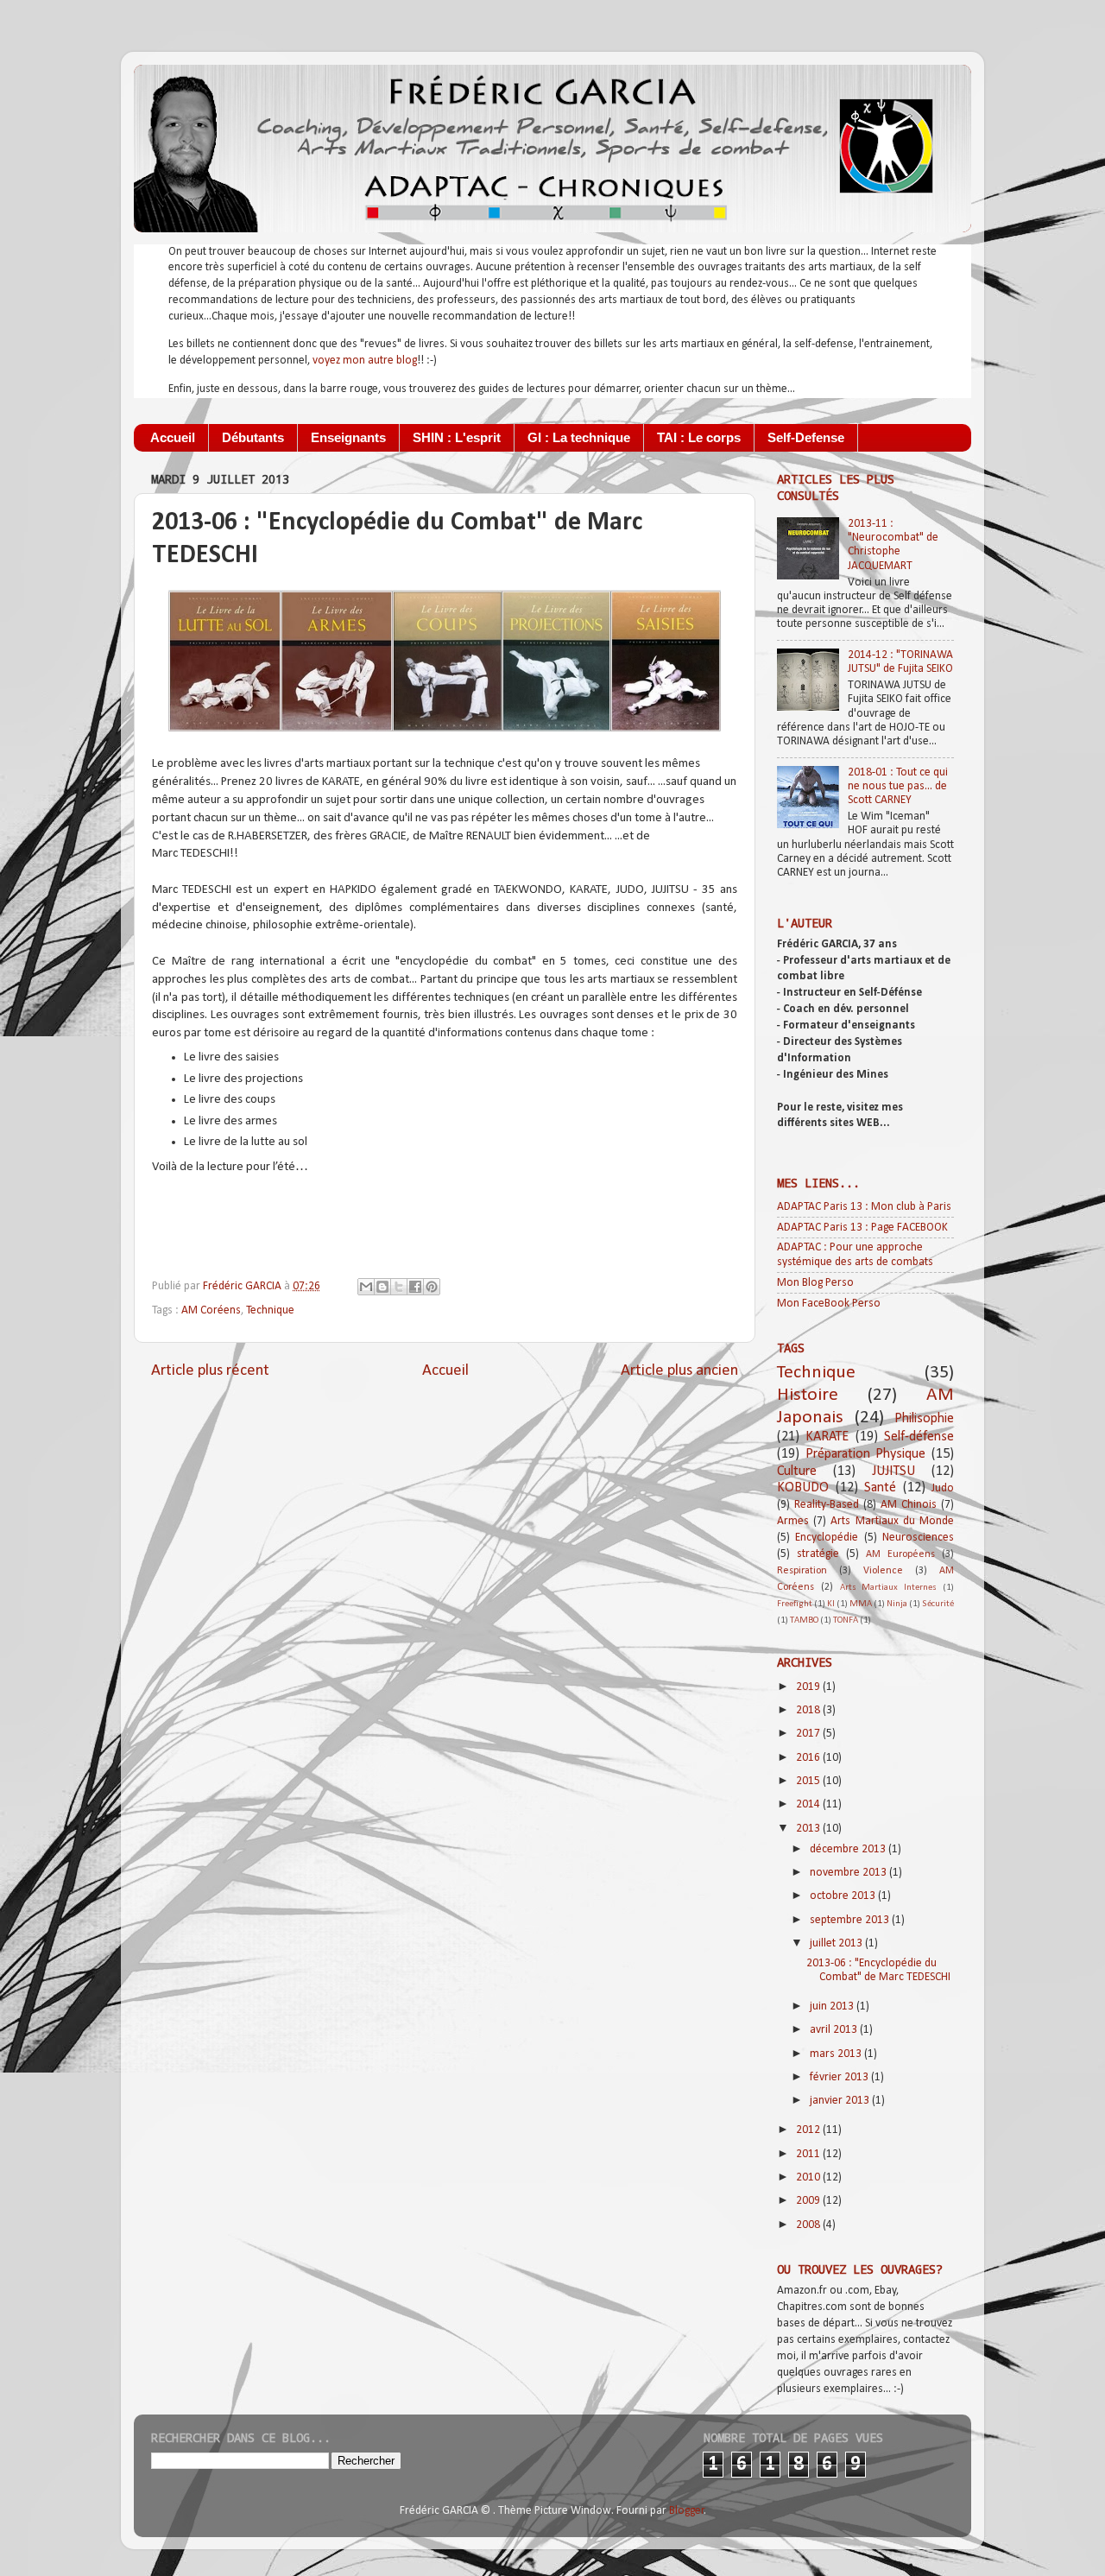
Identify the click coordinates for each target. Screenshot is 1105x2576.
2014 (809, 1804)
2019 (809, 1687)
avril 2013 (835, 2030)
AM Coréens (211, 1310)
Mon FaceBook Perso (829, 1304)
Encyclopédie (827, 1538)
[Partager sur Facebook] (415, 1287)
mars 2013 (837, 2054)
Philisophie (924, 1419)
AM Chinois (909, 1505)
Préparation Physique (866, 1454)
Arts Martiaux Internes (889, 1588)
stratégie (818, 1554)
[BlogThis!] (382, 1287)
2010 (809, 2177)
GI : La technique (579, 437)
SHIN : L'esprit (457, 437)
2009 (809, 2201)
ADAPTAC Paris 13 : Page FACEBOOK (862, 1228)
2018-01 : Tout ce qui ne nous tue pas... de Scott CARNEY (898, 786)
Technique (270, 1310)
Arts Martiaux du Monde (892, 1521)
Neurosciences (918, 1538)
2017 (809, 1734)
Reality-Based (827, 1505)
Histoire (808, 1395)
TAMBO (804, 1620)
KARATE (827, 1437)
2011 (809, 2154)
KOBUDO (803, 1488)
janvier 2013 (841, 2101)
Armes (793, 1521)
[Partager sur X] (399, 1287)
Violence (883, 1571)
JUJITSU (893, 1472)
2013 (809, 1829)
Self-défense (919, 1437)
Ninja (897, 1604)
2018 (809, 1710)
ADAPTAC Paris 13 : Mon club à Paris (864, 1207)
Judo (943, 1488)
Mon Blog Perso (815, 1283)
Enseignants (348, 437)
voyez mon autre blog (365, 361)
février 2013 (840, 2077)
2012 (809, 2130)
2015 (809, 1781)
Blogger (687, 2511)
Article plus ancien (679, 1371)
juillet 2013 (837, 1943)
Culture (797, 1472)
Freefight (795, 1604)
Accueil (173, 437)
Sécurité (938, 1604)
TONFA (846, 1620)
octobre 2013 (844, 1896)
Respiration (802, 1571)
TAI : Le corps (699, 437)
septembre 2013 (851, 1920)
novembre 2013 (849, 1873)
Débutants (253, 437)
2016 (809, 1758)
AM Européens (900, 1554)
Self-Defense (806, 437)
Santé (880, 1488)
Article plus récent (210, 1371)
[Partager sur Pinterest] (432, 1287)
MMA (861, 1604)
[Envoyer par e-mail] (366, 1287)
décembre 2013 (849, 1849)
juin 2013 (833, 2006)
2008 (809, 2225)
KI (831, 1604)
